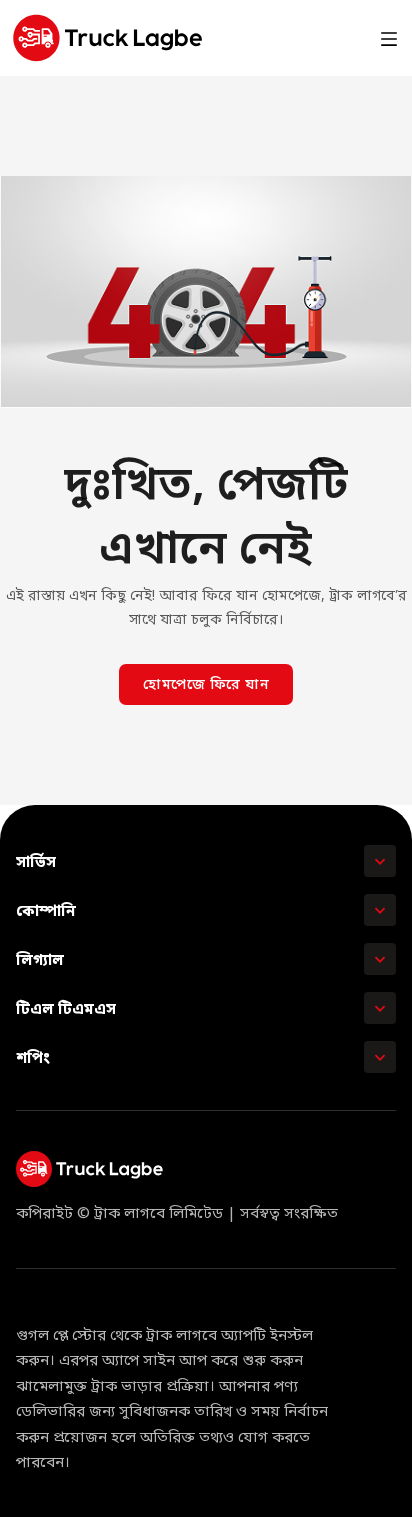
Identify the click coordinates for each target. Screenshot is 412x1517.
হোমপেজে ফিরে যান (206, 685)
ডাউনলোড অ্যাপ (297, 37)
